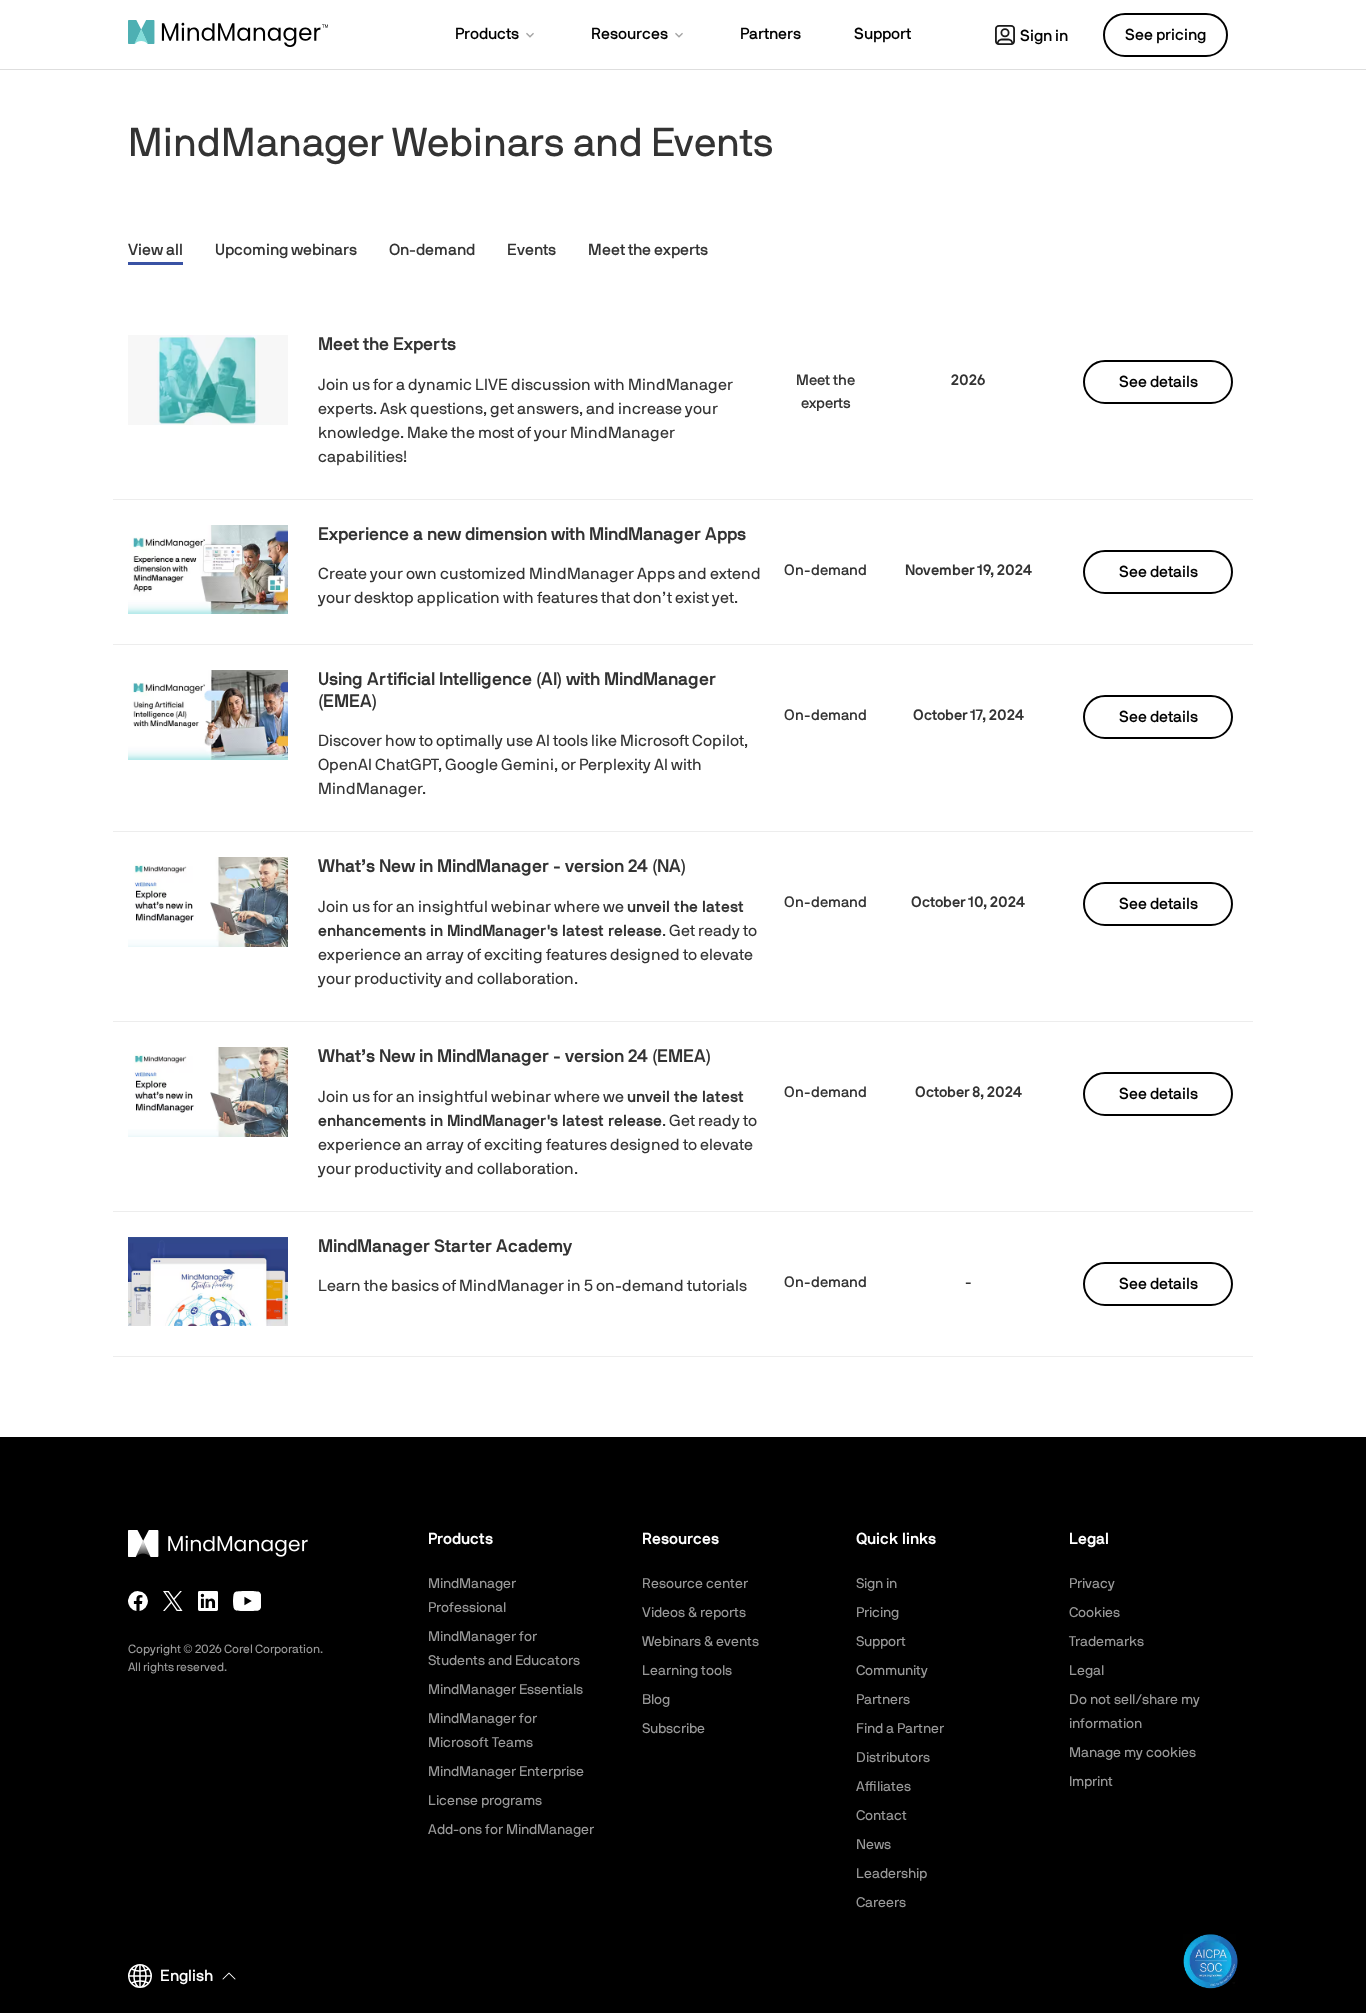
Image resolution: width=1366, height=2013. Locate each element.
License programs (485, 1801)
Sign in (1044, 36)
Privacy (1092, 1584)
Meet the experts (648, 250)
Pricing (877, 1613)
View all (155, 250)
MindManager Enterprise (506, 1772)
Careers (881, 1903)
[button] (496, 36)
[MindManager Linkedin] (208, 1601)
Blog (656, 1700)
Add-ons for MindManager (511, 1830)
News (873, 1845)
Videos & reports (694, 1613)
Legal (1086, 1671)
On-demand (432, 250)
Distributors (893, 1758)
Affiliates (883, 1787)
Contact (881, 1816)
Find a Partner (900, 1729)
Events (531, 250)
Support (881, 1642)
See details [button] (1158, 382)
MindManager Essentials (505, 1690)
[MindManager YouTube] (247, 1601)
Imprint (1091, 1782)
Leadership (891, 1874)
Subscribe (673, 1729)
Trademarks (1106, 1642)
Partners (883, 1700)
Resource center (695, 1584)
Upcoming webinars (286, 250)
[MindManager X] (173, 1601)
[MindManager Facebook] (138, 1601)
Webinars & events (700, 1642)
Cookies (1094, 1613)
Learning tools (687, 1671)
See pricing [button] (1165, 35)
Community (892, 1671)
